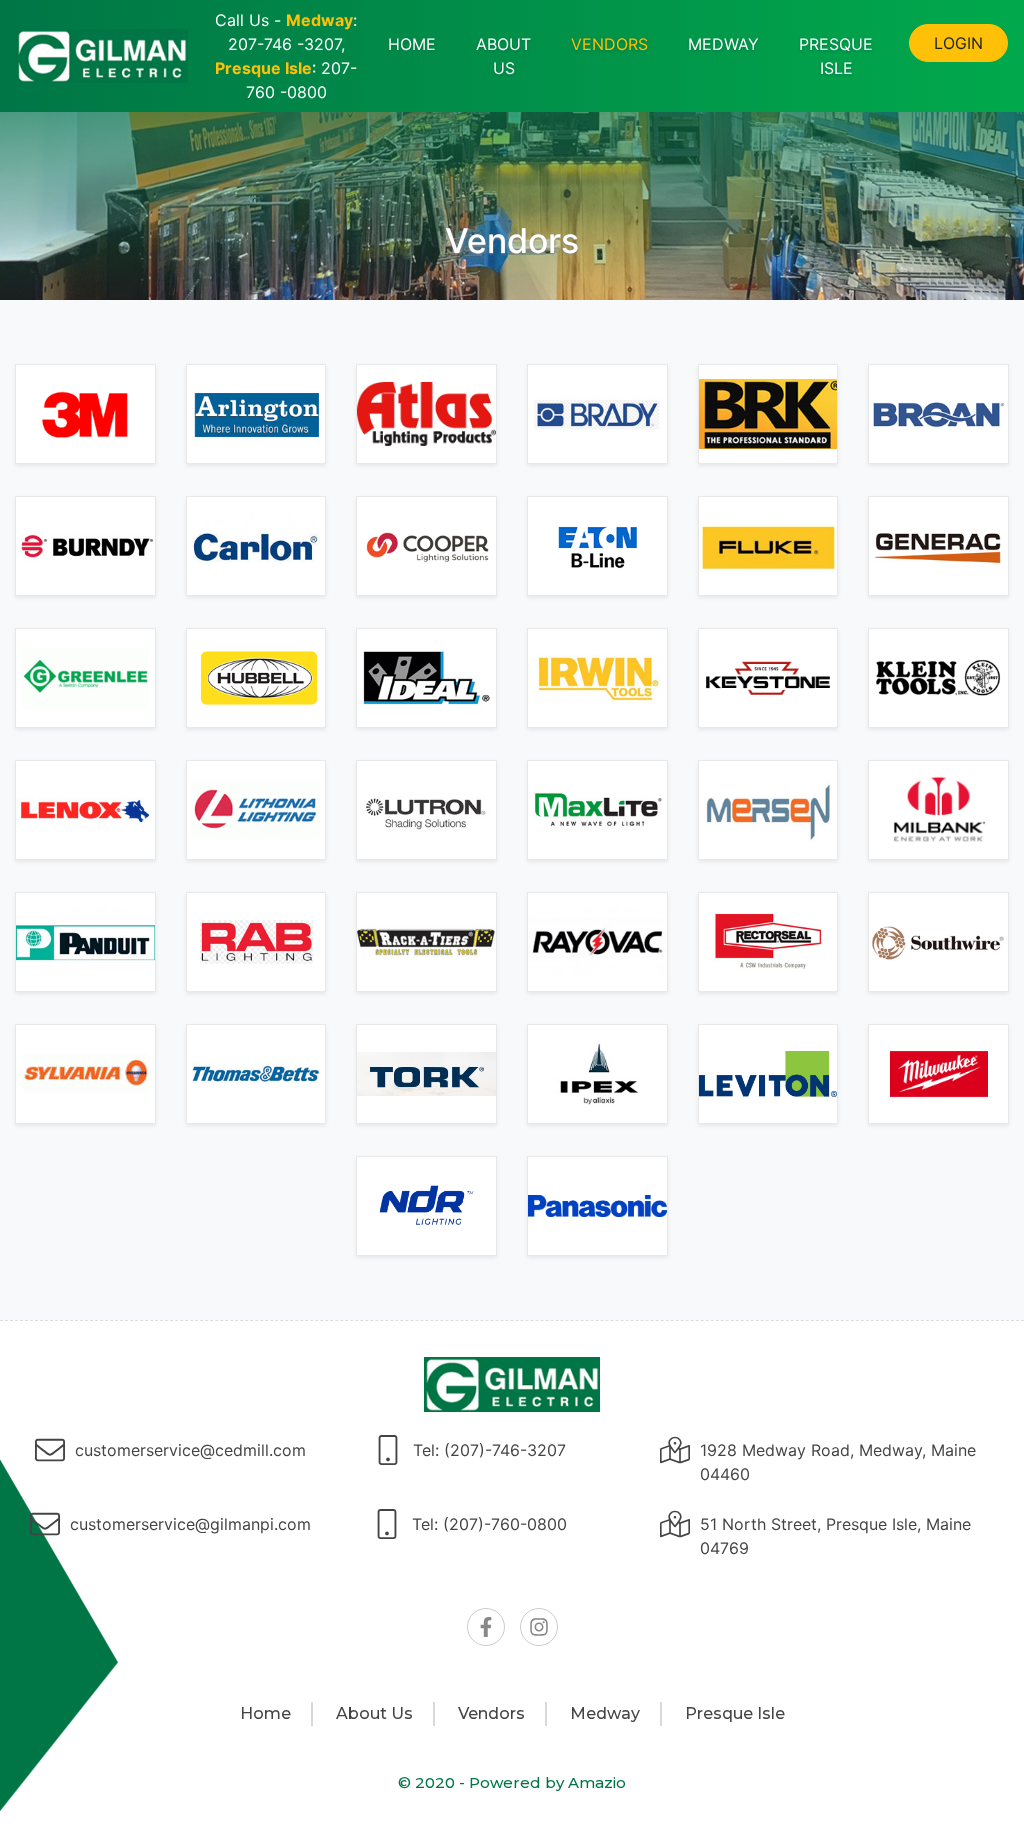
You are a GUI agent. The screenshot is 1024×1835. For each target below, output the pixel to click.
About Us (503, 56)
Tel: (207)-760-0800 (489, 1524)
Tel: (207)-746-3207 (489, 1450)
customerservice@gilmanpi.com (190, 1524)
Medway (723, 44)
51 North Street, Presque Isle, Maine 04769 (835, 1536)
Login (958, 43)
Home (412, 44)
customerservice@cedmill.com (190, 1450)
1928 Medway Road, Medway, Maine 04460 (838, 1462)
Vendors (609, 44)
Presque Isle (836, 56)
